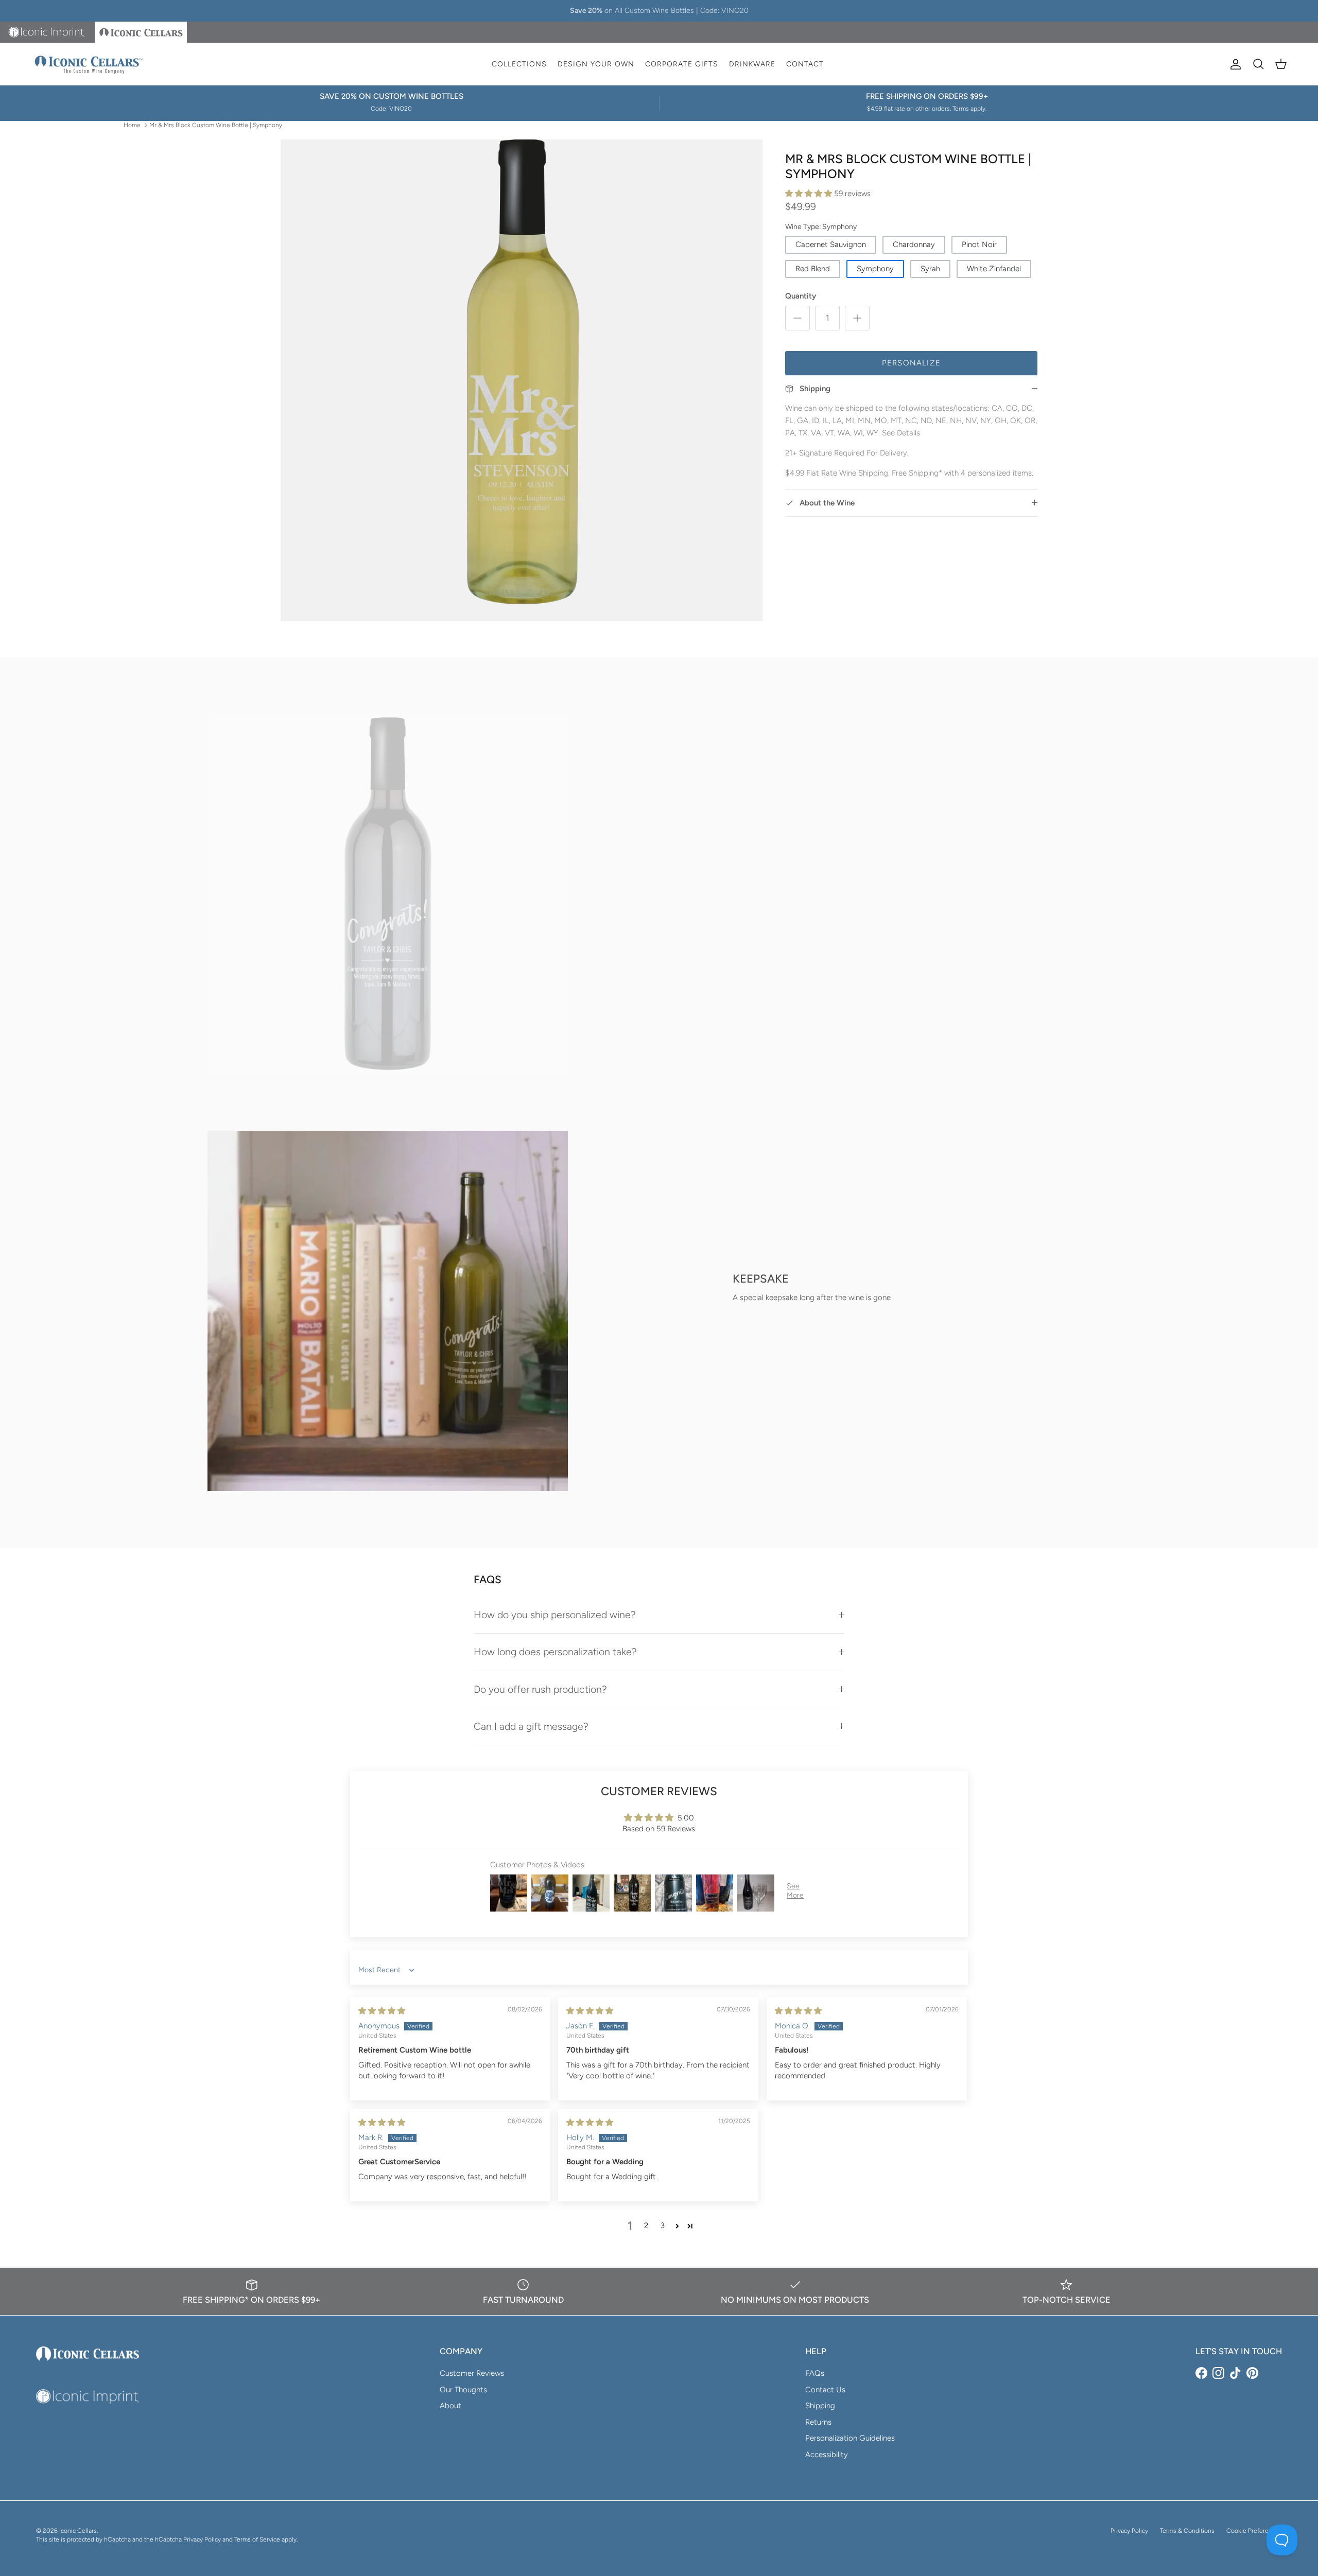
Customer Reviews (472, 2373)
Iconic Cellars (78, 2531)
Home (132, 125)
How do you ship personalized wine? (555, 1615)
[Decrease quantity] (797, 318)
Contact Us (825, 2390)
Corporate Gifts (682, 64)
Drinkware (752, 64)
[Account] (1234, 64)
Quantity (801, 296)
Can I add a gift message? (531, 1726)
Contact (805, 64)
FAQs (815, 2373)
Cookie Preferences (1254, 2531)
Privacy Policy (1129, 2531)
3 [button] (663, 2225)
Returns (818, 2422)
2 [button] (646, 2225)
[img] (382, 2011)
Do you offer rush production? (540, 1689)
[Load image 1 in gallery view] (522, 380)
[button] (810, 194)
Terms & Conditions (1187, 2531)
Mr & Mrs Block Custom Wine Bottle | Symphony (216, 125)
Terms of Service (257, 2539)
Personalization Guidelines (850, 2438)
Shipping (820, 2406)
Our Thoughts (463, 2390)
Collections (519, 64)
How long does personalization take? (555, 1652)
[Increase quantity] (857, 318)
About (450, 2406)
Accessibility (827, 2455)
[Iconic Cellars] (89, 64)
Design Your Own (596, 64)
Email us (712, 11)
